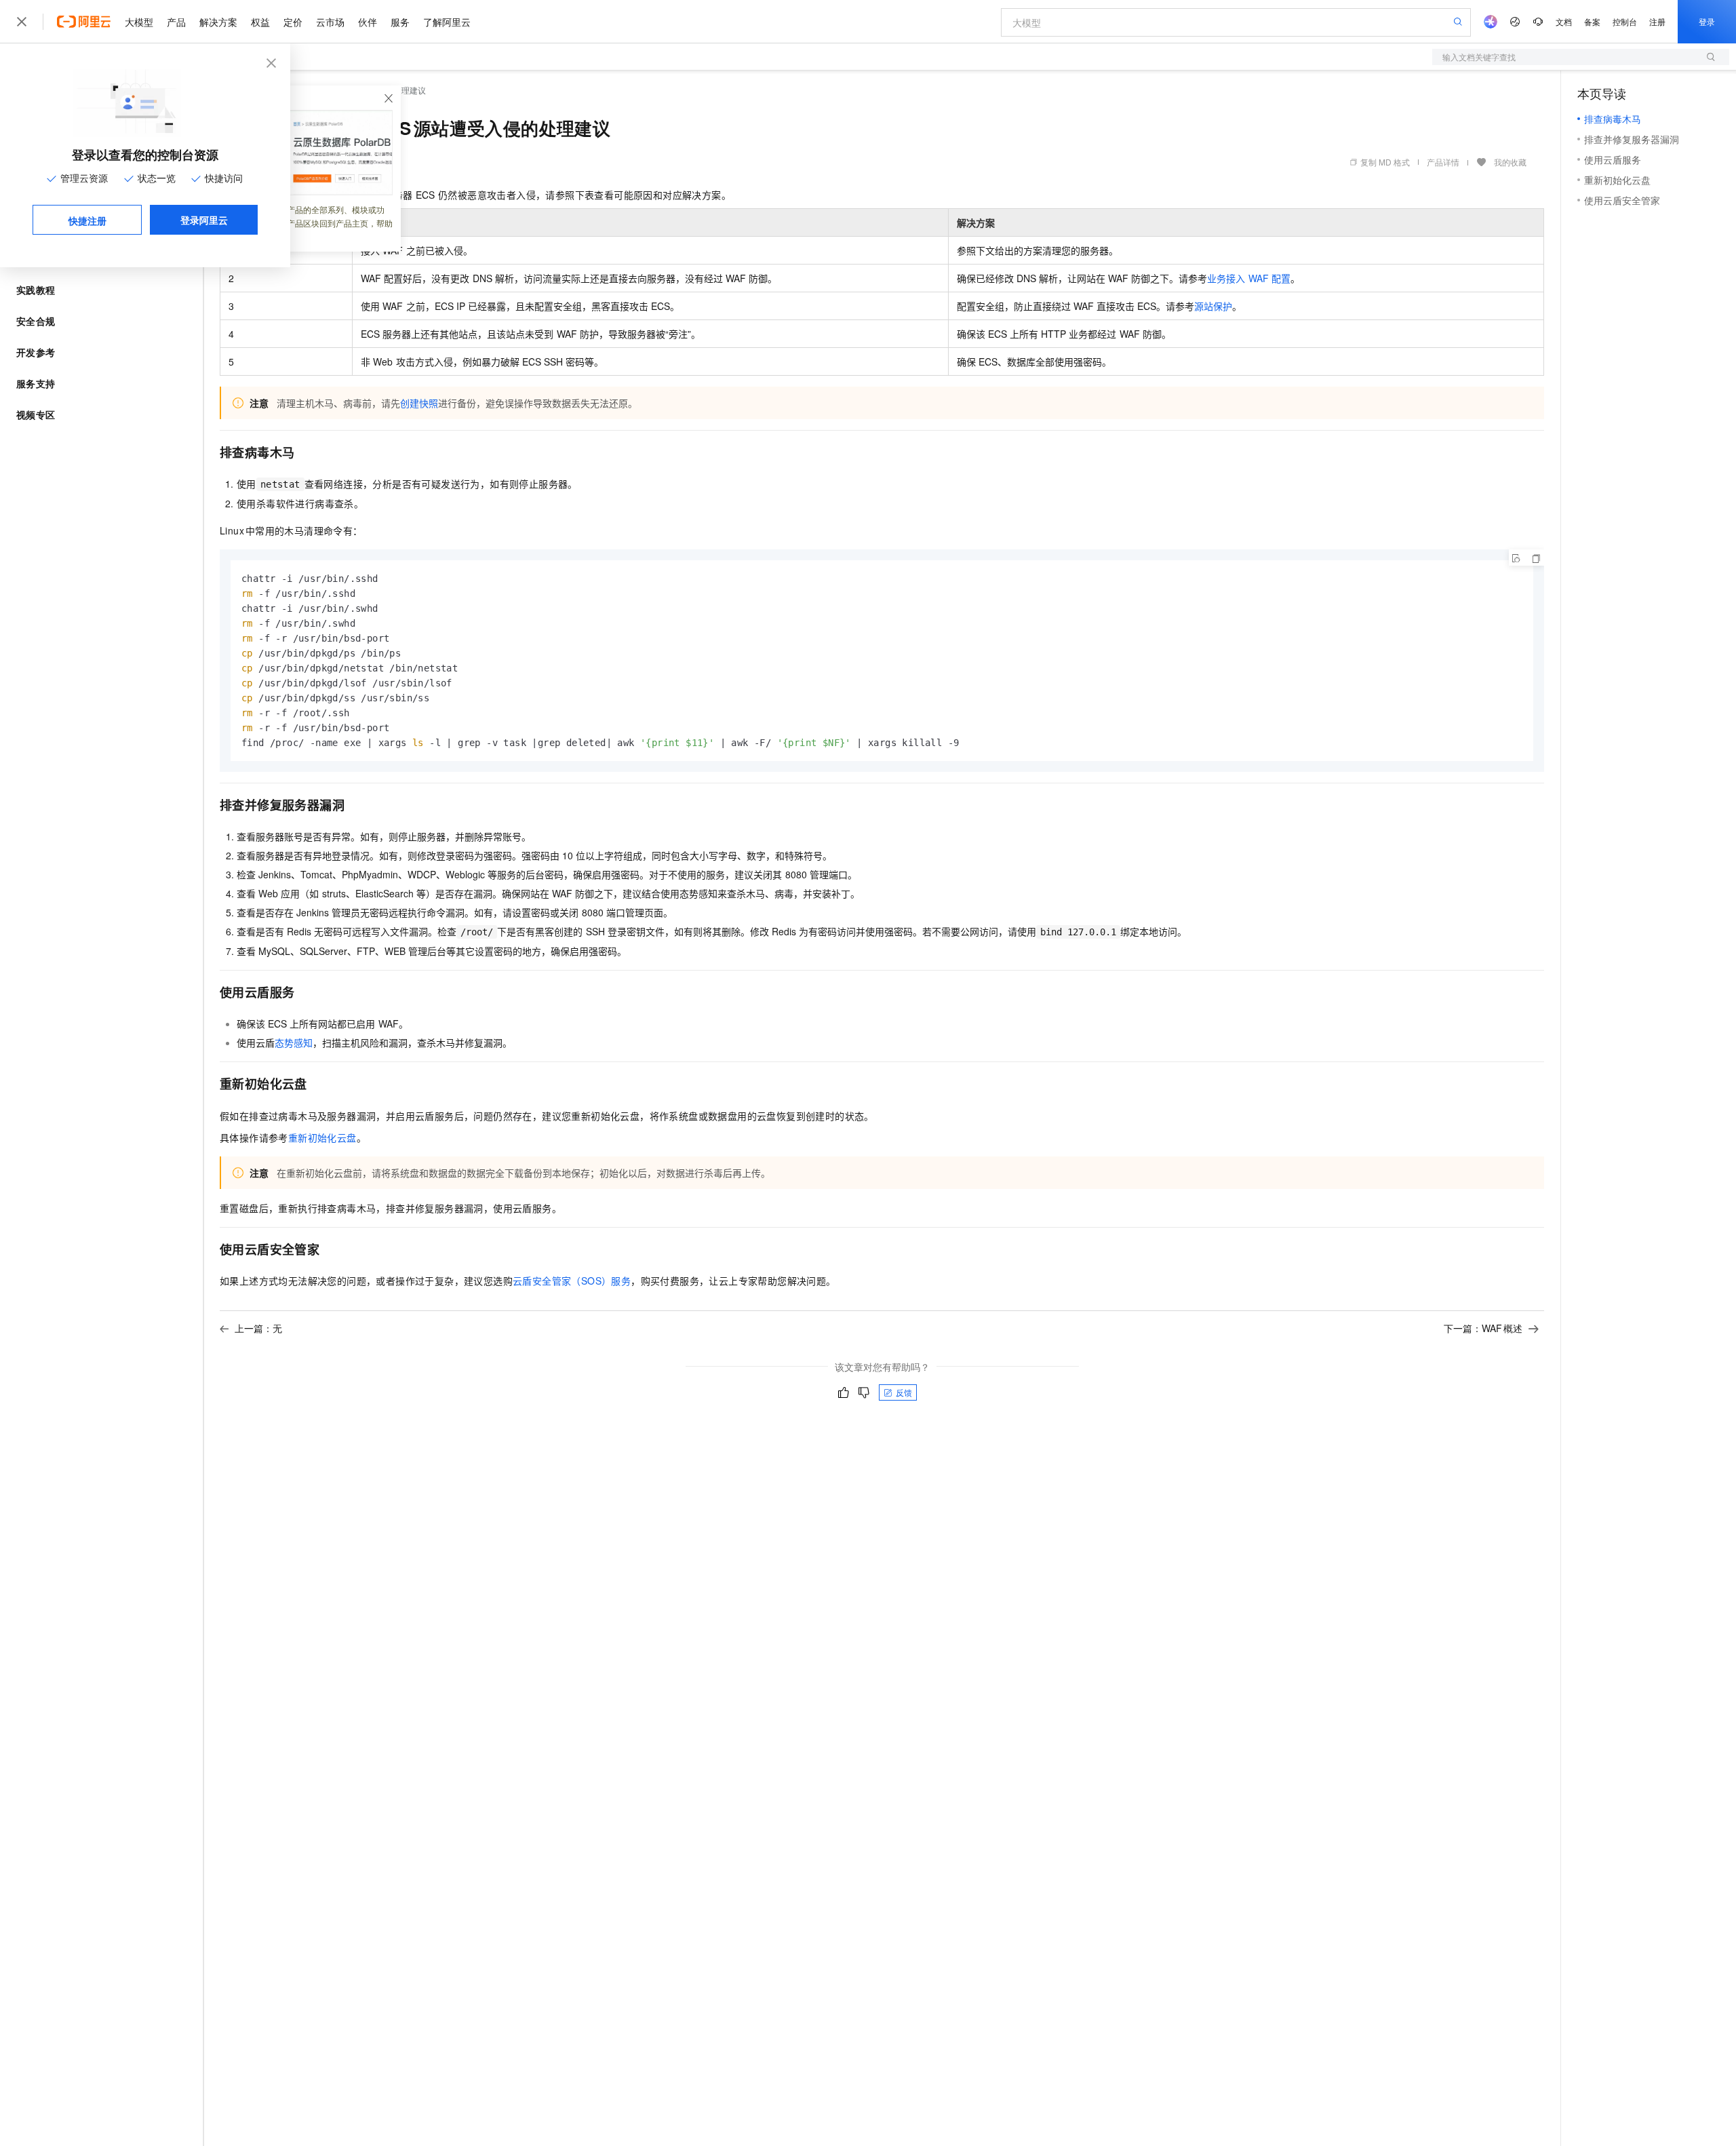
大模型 (139, 22)
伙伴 (368, 22)
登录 (1707, 21)
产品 (176, 22)
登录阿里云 (204, 220)
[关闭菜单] (22, 22)
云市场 (330, 22)
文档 (1564, 21)
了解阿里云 (447, 22)
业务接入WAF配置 (1248, 278)
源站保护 (1213, 306)
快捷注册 (87, 220)
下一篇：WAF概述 (1483, 1328)
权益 (260, 22)
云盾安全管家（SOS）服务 (572, 1281)
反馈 (904, 1392)
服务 (400, 22)
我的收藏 (1510, 162)
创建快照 (419, 403)
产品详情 (1443, 162)
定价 (293, 22)
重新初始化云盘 (322, 1137)
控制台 (1625, 21)
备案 (1592, 21)
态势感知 (294, 1042)
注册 (1657, 21)
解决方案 (218, 22)
